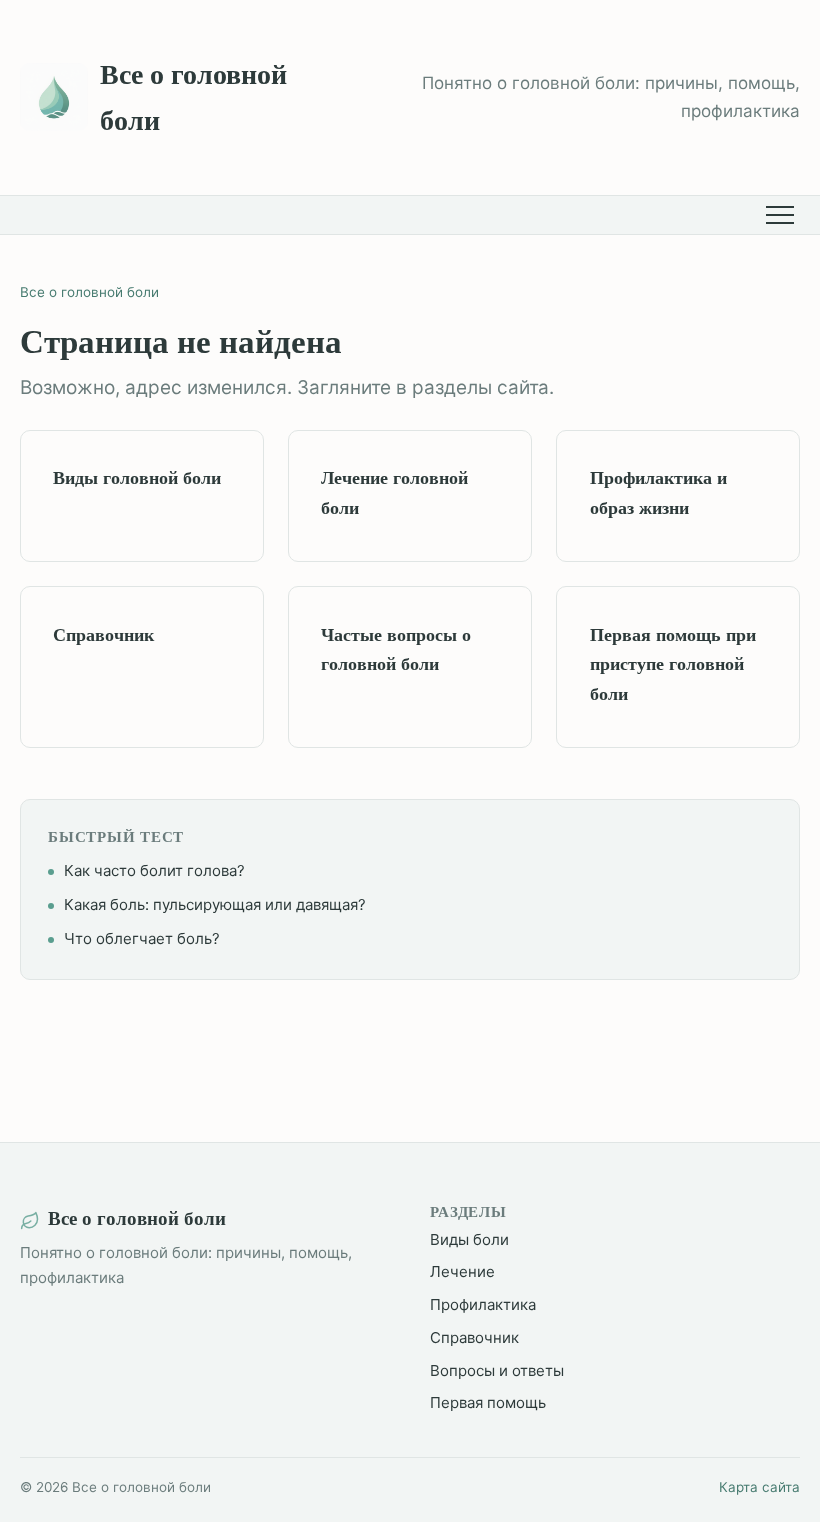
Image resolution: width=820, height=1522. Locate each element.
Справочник (474, 1337)
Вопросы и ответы (497, 1370)
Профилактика (483, 1304)
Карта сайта (759, 1487)
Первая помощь (488, 1402)
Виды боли (469, 1239)
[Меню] (783, 215)
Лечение (462, 1271)
